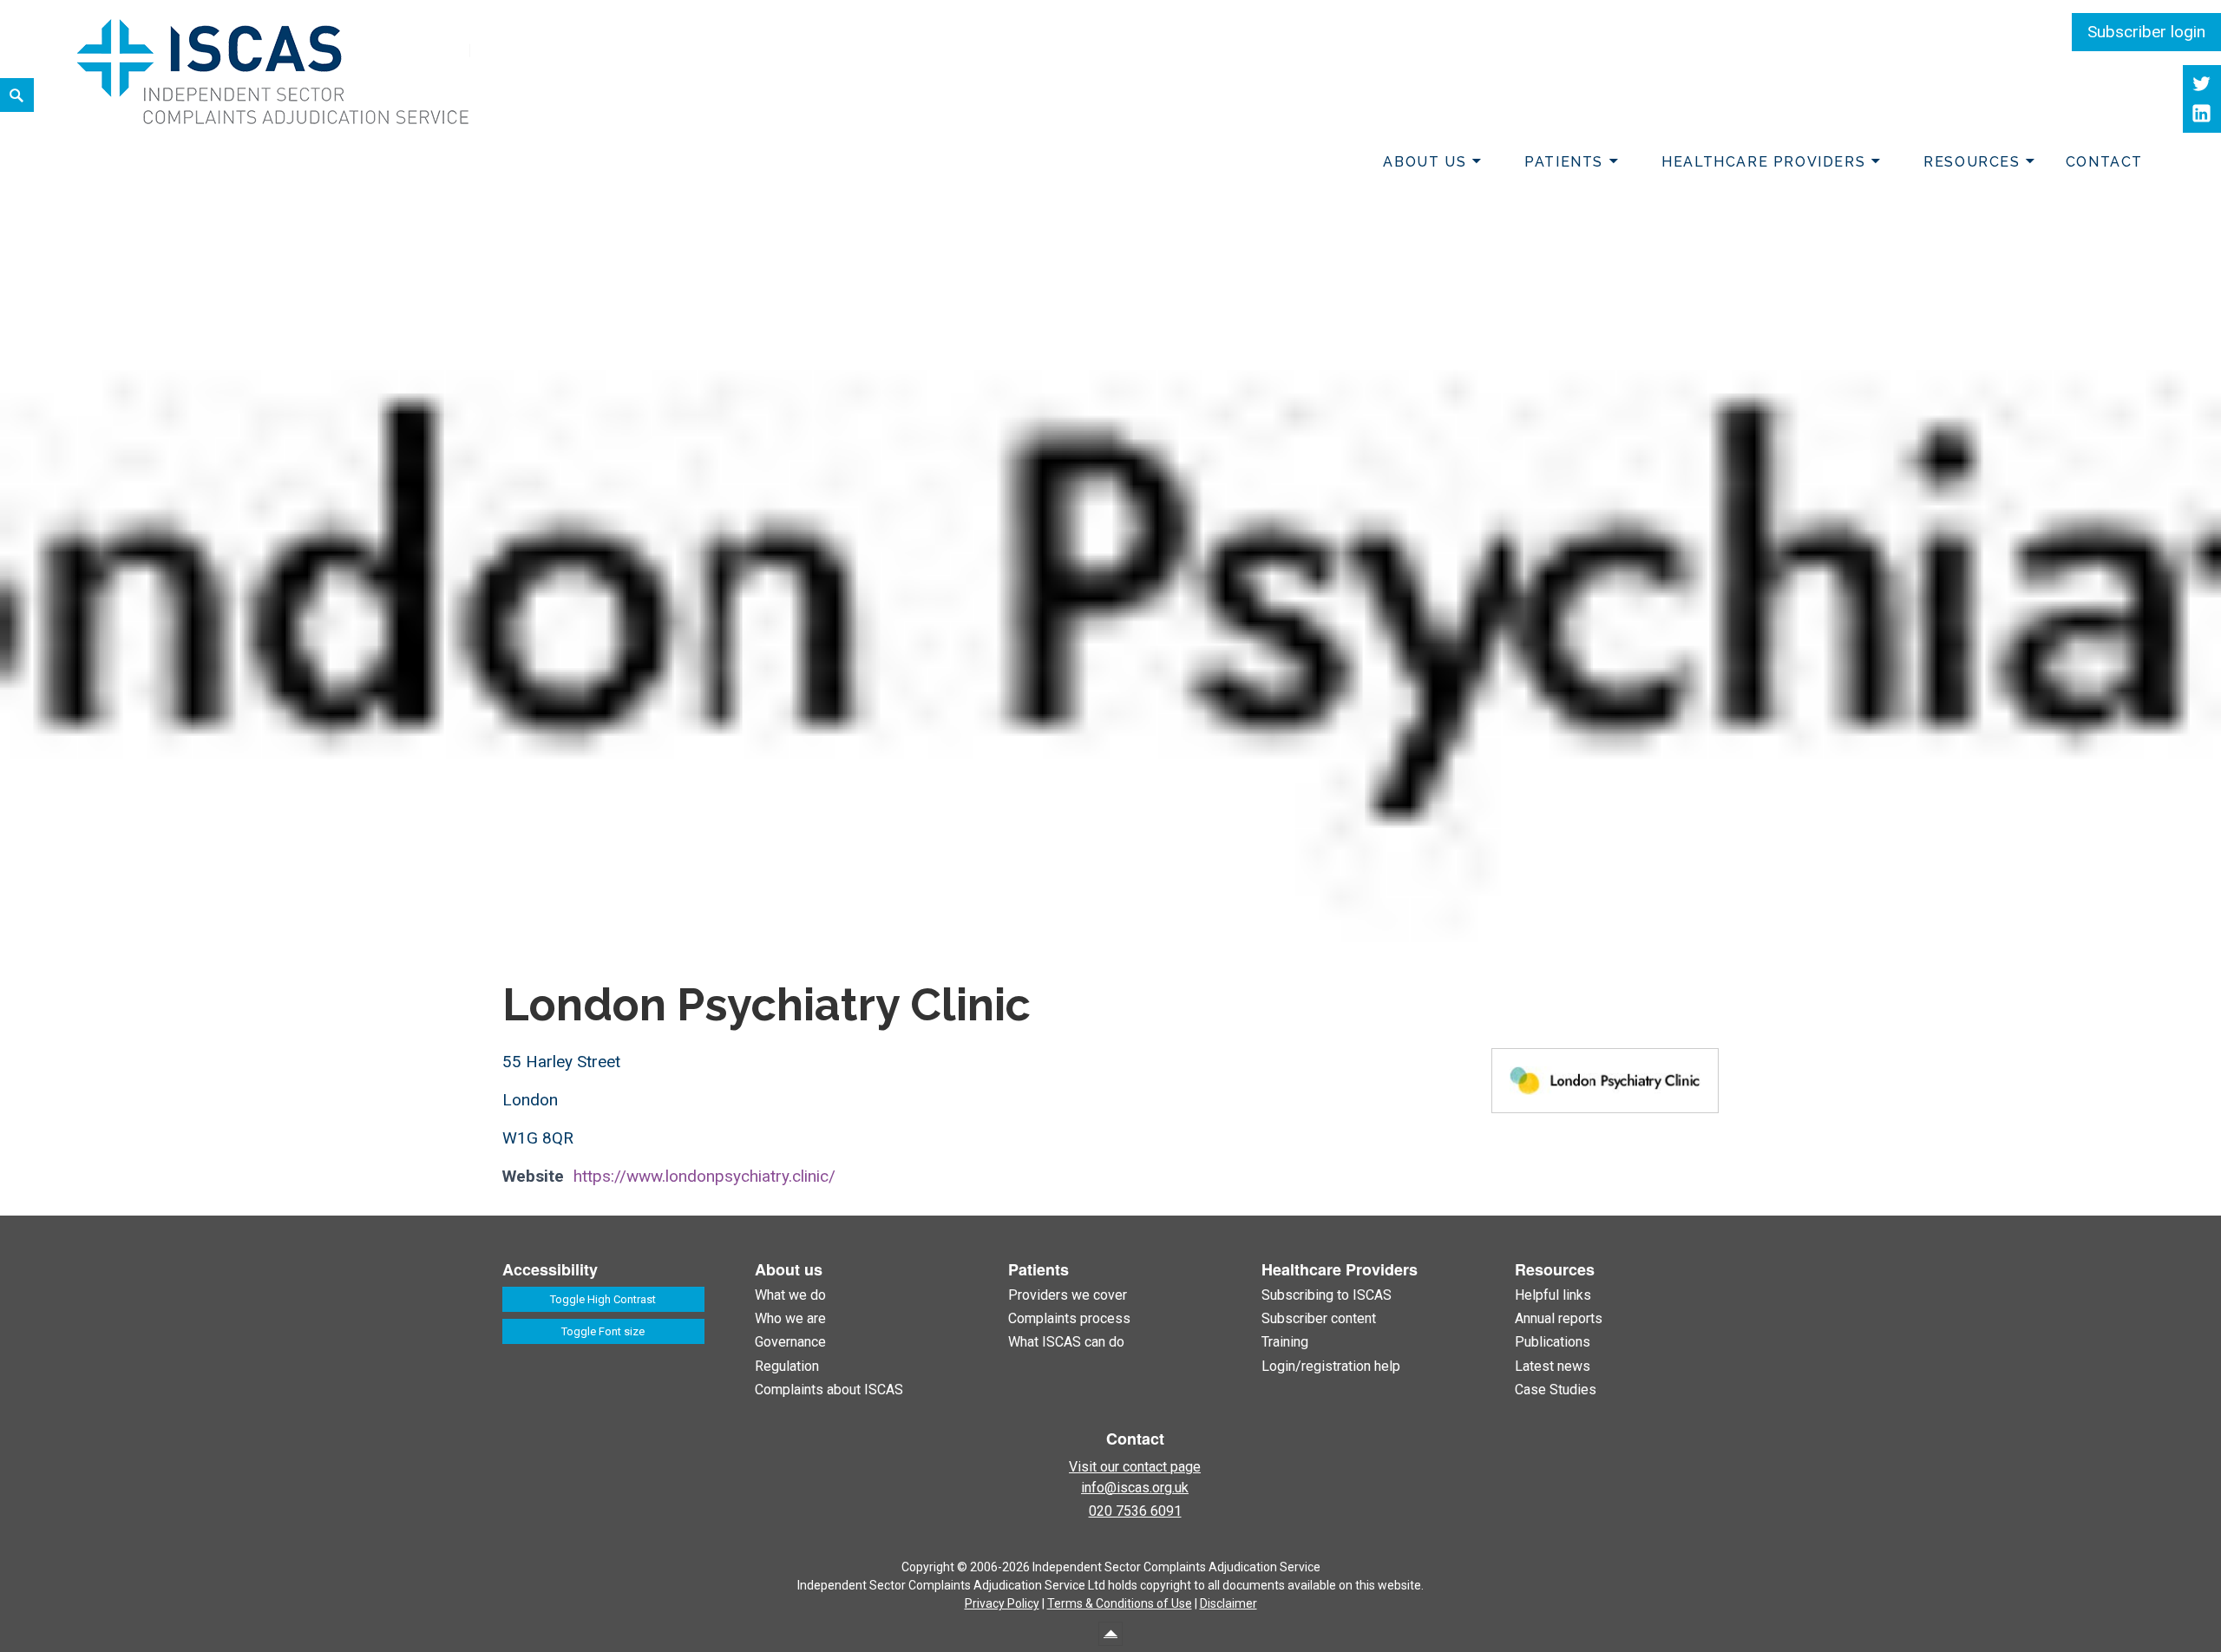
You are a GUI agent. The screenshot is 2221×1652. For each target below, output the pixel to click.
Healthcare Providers (1763, 162)
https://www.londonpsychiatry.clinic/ (704, 1176)
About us (1425, 162)
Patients (1564, 162)
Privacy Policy (1002, 1603)
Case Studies (1556, 1390)
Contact (2104, 162)
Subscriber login (2146, 32)
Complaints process (1069, 1318)
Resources (1972, 162)
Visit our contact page (1135, 1467)
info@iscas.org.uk (1135, 1488)
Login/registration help (1331, 1366)
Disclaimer (1228, 1603)
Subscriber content (1319, 1318)
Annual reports (1559, 1318)
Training (1285, 1342)
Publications (1553, 1342)
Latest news (1553, 1366)
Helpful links (1553, 1295)
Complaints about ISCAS (829, 1390)
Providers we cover (1068, 1295)
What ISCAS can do (1066, 1342)
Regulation (787, 1366)
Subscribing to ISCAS (1327, 1295)
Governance (790, 1342)
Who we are (790, 1318)
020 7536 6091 (1135, 1511)
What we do (790, 1295)
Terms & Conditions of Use (1120, 1603)
